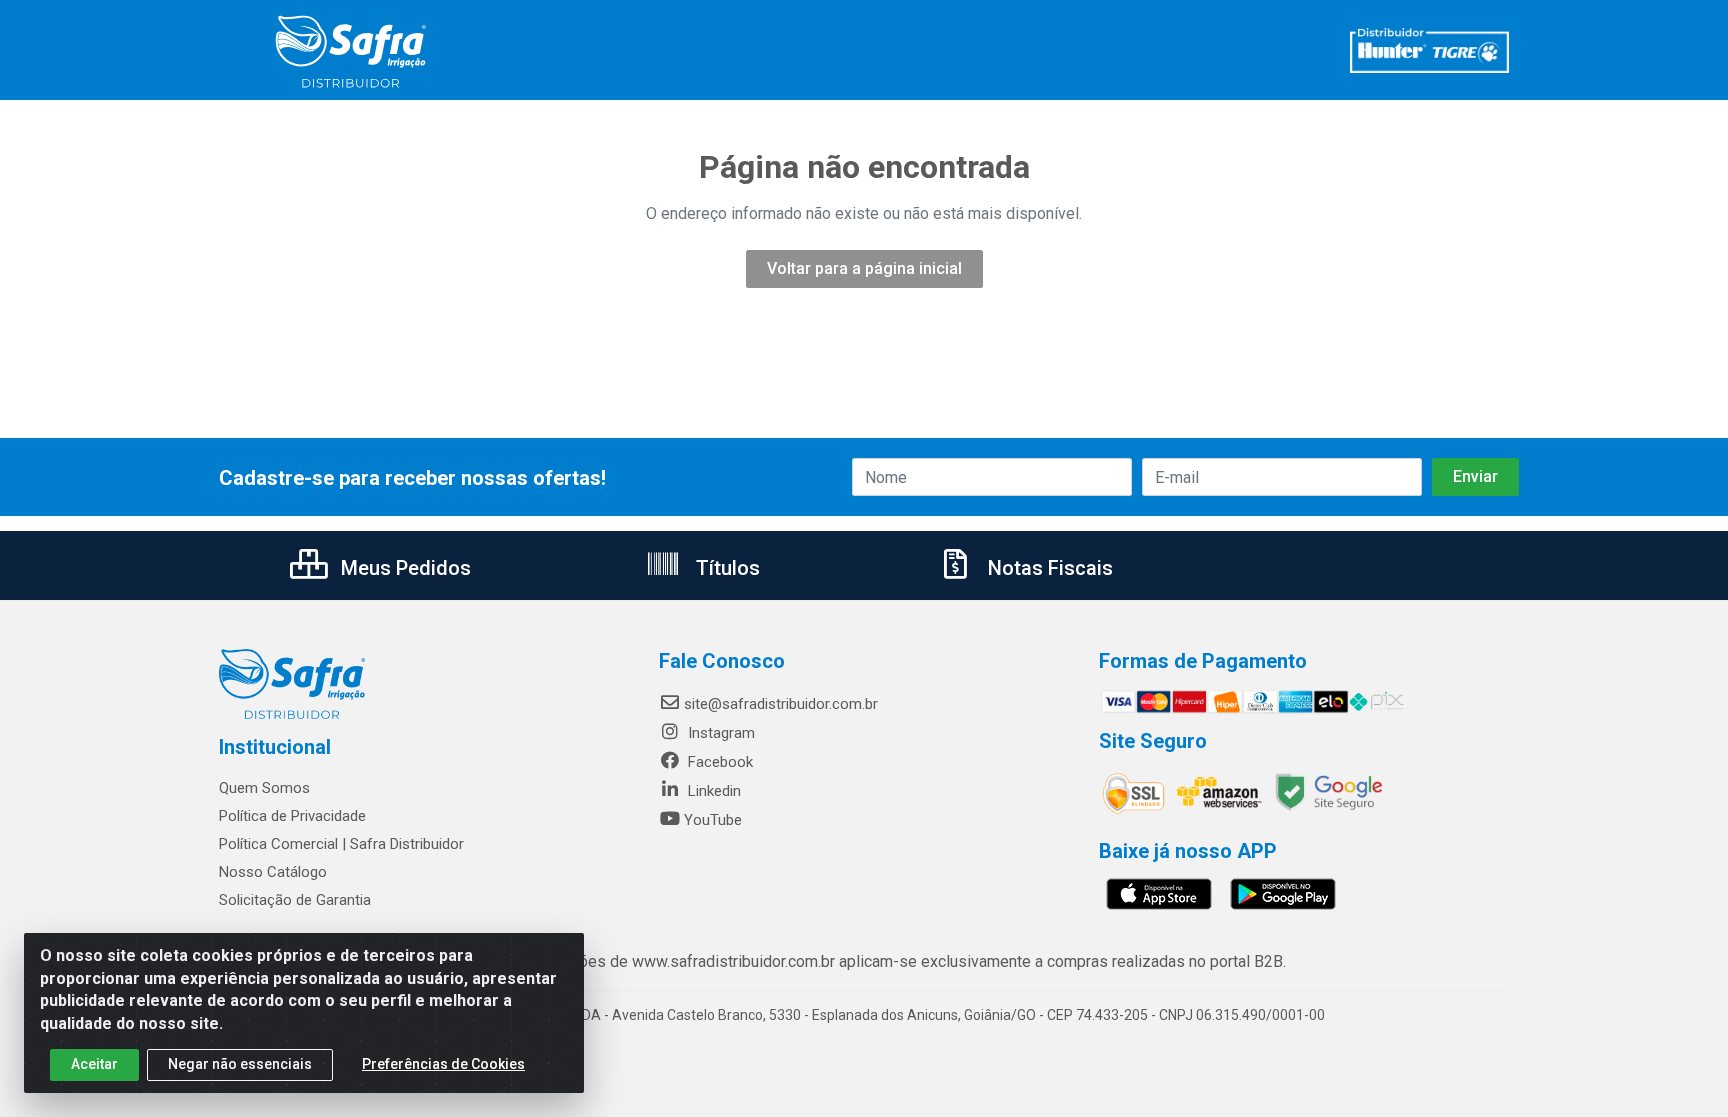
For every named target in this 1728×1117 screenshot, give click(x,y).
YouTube (713, 820)
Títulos (725, 568)
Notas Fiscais (1048, 568)
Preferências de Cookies (443, 1064)
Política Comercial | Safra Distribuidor (341, 844)
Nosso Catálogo (273, 872)
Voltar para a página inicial (864, 268)
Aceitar (94, 1064)
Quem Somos (264, 788)
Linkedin (712, 791)
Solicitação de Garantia (295, 900)
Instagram (719, 733)
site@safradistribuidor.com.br (781, 704)
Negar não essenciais (240, 1064)
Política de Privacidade (292, 816)
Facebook (718, 762)
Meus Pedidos (403, 568)
